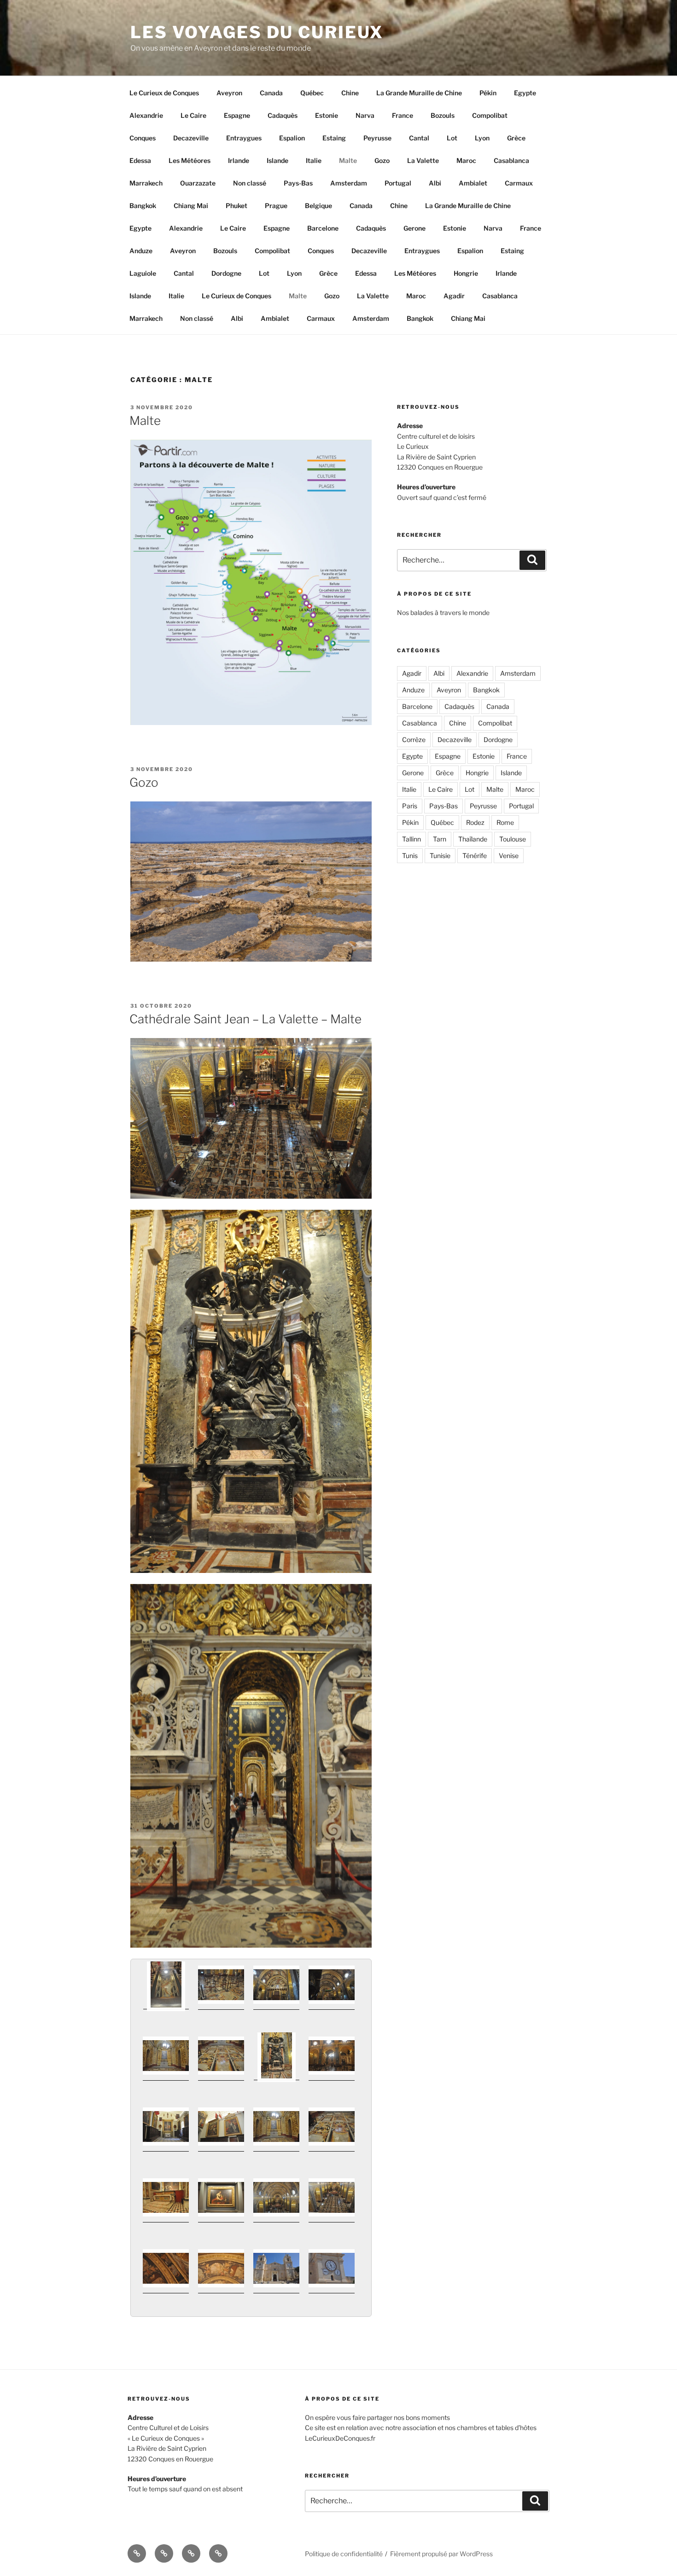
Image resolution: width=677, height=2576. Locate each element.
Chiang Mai (191, 206)
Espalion (292, 138)
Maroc (466, 160)
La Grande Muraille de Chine (419, 93)
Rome (505, 822)
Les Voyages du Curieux (257, 32)
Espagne (237, 115)
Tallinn (411, 839)
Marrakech (146, 183)
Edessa (140, 160)
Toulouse (513, 839)
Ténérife (475, 856)
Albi (435, 183)
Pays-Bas (298, 183)
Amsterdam (349, 183)
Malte (348, 160)
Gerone (414, 228)
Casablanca (511, 160)
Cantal (419, 138)
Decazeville (191, 138)
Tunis (410, 856)
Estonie (327, 115)
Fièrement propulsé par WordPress (441, 2554)
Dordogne (226, 273)
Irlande (239, 160)
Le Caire (193, 115)
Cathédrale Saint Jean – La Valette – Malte (245, 1019)
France (403, 115)
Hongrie (466, 273)
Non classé (250, 183)
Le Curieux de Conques (164, 93)
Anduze (141, 251)
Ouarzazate (198, 183)
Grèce (516, 138)
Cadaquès (283, 115)
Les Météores (190, 160)
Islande (277, 160)
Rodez (475, 822)
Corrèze (414, 740)
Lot (452, 138)
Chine (350, 93)
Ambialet (473, 183)
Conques (143, 138)
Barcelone (323, 228)
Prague (276, 206)
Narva (365, 115)
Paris (410, 806)
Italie (314, 160)
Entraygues (244, 138)
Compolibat (490, 115)
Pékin (488, 93)
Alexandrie (146, 115)
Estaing (334, 138)
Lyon (482, 138)
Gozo (382, 160)
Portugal (398, 183)
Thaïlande (473, 839)
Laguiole (143, 273)
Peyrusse (377, 138)
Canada (271, 93)
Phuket (236, 206)
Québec (312, 93)
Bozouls (443, 115)
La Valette (423, 160)
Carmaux (519, 183)
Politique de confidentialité (344, 2554)
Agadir (454, 296)
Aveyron (229, 93)
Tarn (440, 839)
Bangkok (143, 206)
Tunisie (440, 856)
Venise (509, 856)
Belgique (318, 206)
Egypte (525, 93)
